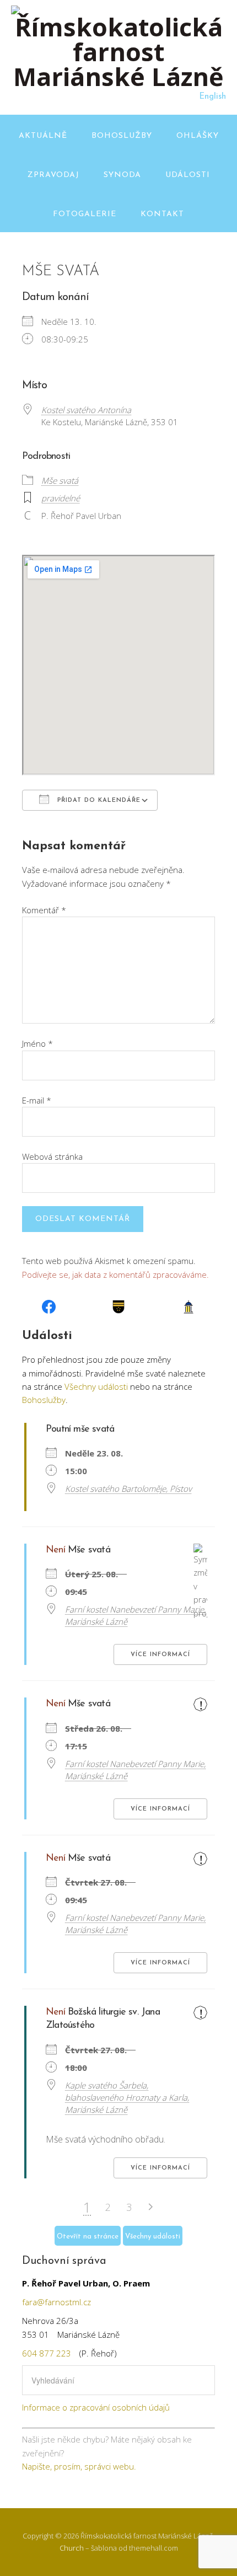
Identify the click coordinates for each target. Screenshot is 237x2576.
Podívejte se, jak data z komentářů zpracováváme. (115, 1274)
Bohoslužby (122, 136)
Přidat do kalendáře (98, 800)
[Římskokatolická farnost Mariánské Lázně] (118, 76)
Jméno (37, 1043)
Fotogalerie (85, 214)
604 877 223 (47, 2353)
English (212, 97)
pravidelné (61, 498)
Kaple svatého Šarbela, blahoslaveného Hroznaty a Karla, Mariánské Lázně (127, 2097)
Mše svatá (60, 480)
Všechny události (96, 1386)
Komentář (44, 910)
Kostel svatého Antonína (86, 410)
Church (72, 2548)
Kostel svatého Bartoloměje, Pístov (128, 1488)
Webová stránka (52, 1156)
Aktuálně (43, 136)
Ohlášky (198, 136)
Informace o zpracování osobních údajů (96, 2407)
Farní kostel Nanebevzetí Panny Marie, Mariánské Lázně (135, 1615)
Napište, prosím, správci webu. (79, 2466)
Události (188, 175)
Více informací (160, 1655)
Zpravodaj (53, 175)
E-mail (37, 1100)
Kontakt (162, 214)
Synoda (122, 175)
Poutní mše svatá (80, 1429)
